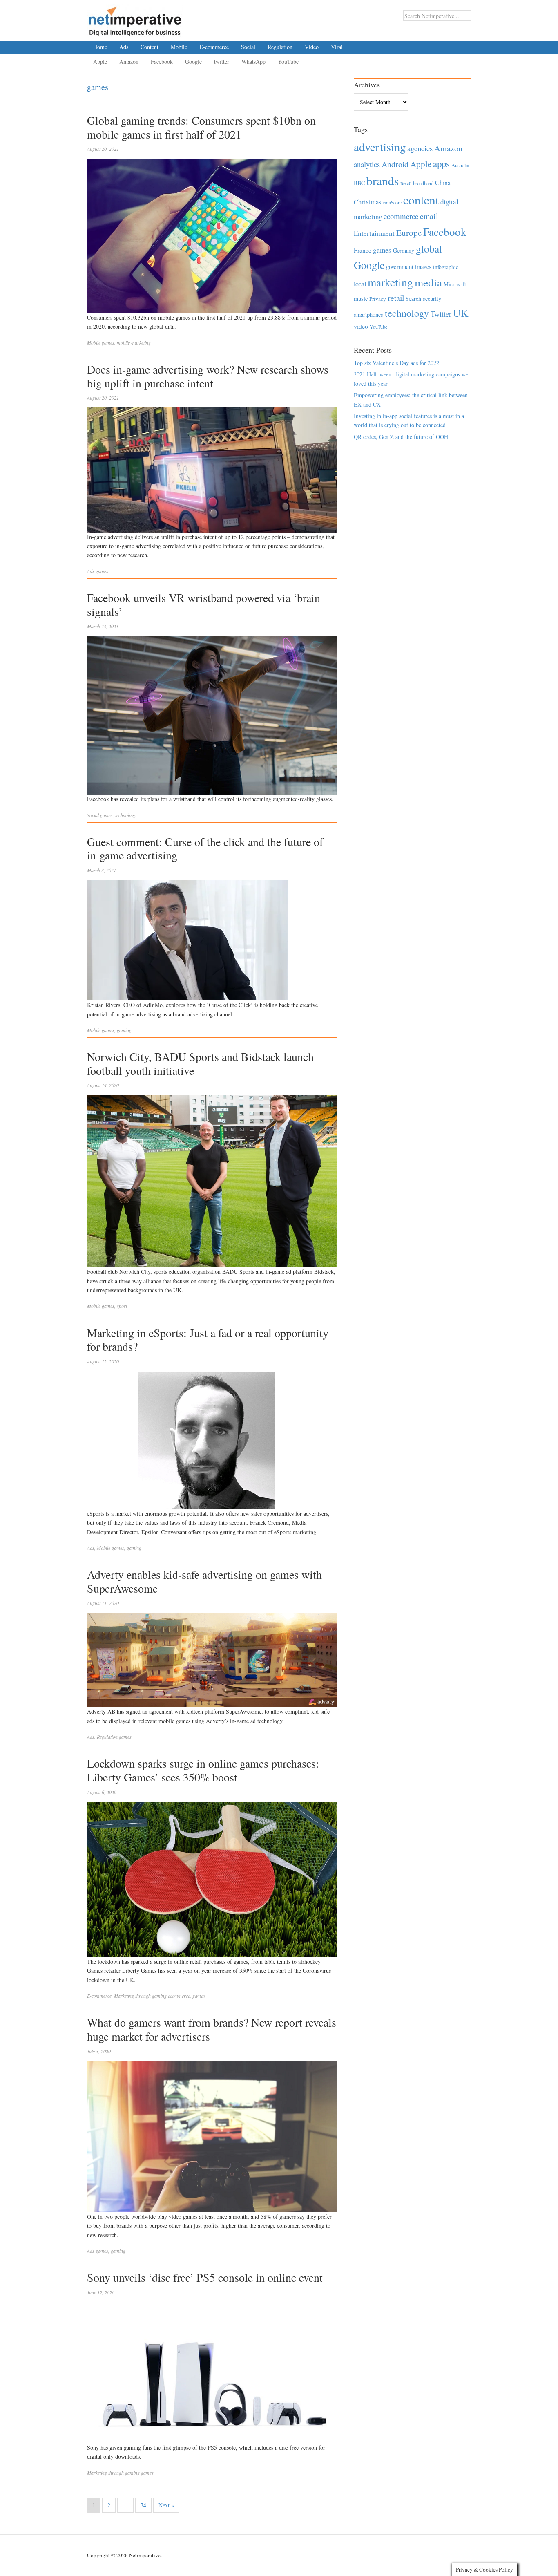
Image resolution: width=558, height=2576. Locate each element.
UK (461, 313)
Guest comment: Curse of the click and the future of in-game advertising (205, 848)
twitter (222, 62)
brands (383, 180)
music (361, 299)
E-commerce (214, 47)
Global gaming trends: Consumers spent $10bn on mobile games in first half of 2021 (201, 127)
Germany (404, 250)
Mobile (179, 47)
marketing (390, 282)
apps (441, 163)
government (400, 267)
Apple (100, 62)
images (423, 267)
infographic (446, 267)
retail (396, 298)
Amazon (129, 62)
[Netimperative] (135, 18)
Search (413, 299)
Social (248, 47)
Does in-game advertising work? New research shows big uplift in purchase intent (208, 376)
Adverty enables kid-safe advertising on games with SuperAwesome (204, 1581)
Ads (124, 47)
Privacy (378, 299)
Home (100, 47)
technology (126, 815)
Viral (337, 47)
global (429, 248)
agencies (420, 148)
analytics (367, 164)
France (363, 250)
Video (312, 47)
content (421, 200)
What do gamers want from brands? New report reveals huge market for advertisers (212, 2029)
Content (150, 47)
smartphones (368, 314)
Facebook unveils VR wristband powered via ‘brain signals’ (204, 604)
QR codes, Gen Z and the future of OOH (401, 437)
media (428, 282)
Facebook (162, 62)
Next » (166, 2505)
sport (122, 1306)
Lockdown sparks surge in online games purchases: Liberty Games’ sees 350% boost (203, 1770)
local (360, 284)
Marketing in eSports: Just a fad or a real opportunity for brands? (208, 1340)
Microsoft (455, 284)
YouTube (288, 62)
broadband (423, 183)
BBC (359, 183)
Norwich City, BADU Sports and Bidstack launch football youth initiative (200, 1063)
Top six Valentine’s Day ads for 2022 (396, 363)
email (429, 216)
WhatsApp (253, 62)
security (432, 299)
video (361, 326)
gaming (124, 1030)
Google (193, 62)
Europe (409, 233)
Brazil (406, 184)
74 (143, 2505)
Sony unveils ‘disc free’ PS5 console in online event (205, 2277)
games (108, 342)
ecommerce (179, 1996)
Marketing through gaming (140, 1996)
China (443, 182)
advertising (380, 147)
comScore (392, 203)
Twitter (441, 314)
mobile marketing (134, 342)
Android (395, 164)
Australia (460, 165)
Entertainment (374, 233)
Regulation (280, 47)
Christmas (367, 202)
